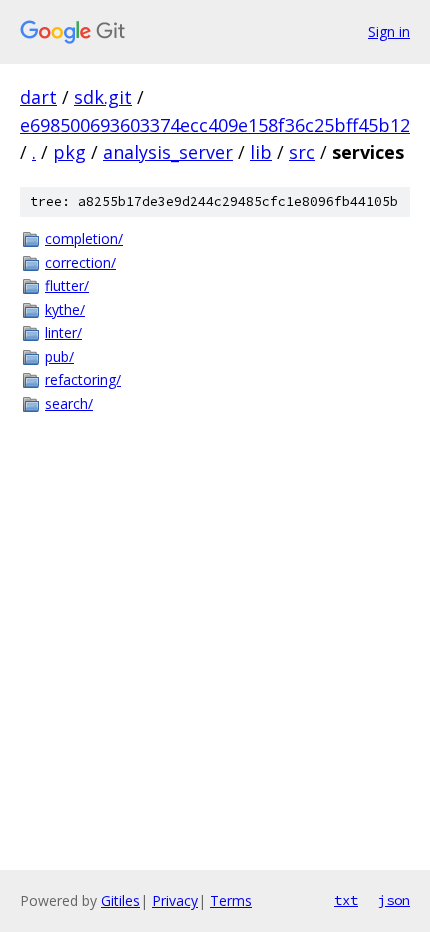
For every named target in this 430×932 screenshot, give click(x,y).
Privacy (175, 900)
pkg (69, 152)
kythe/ (65, 309)
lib (261, 152)
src (302, 152)
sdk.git (103, 97)
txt (346, 900)
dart (38, 97)
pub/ (59, 356)
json (394, 900)
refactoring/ (83, 379)
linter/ (63, 332)
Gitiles (120, 900)
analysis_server (168, 152)
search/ (69, 403)
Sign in (389, 31)
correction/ (80, 262)
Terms (231, 900)
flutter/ (67, 285)
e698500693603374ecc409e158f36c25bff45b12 (215, 125)
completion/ (84, 238)
